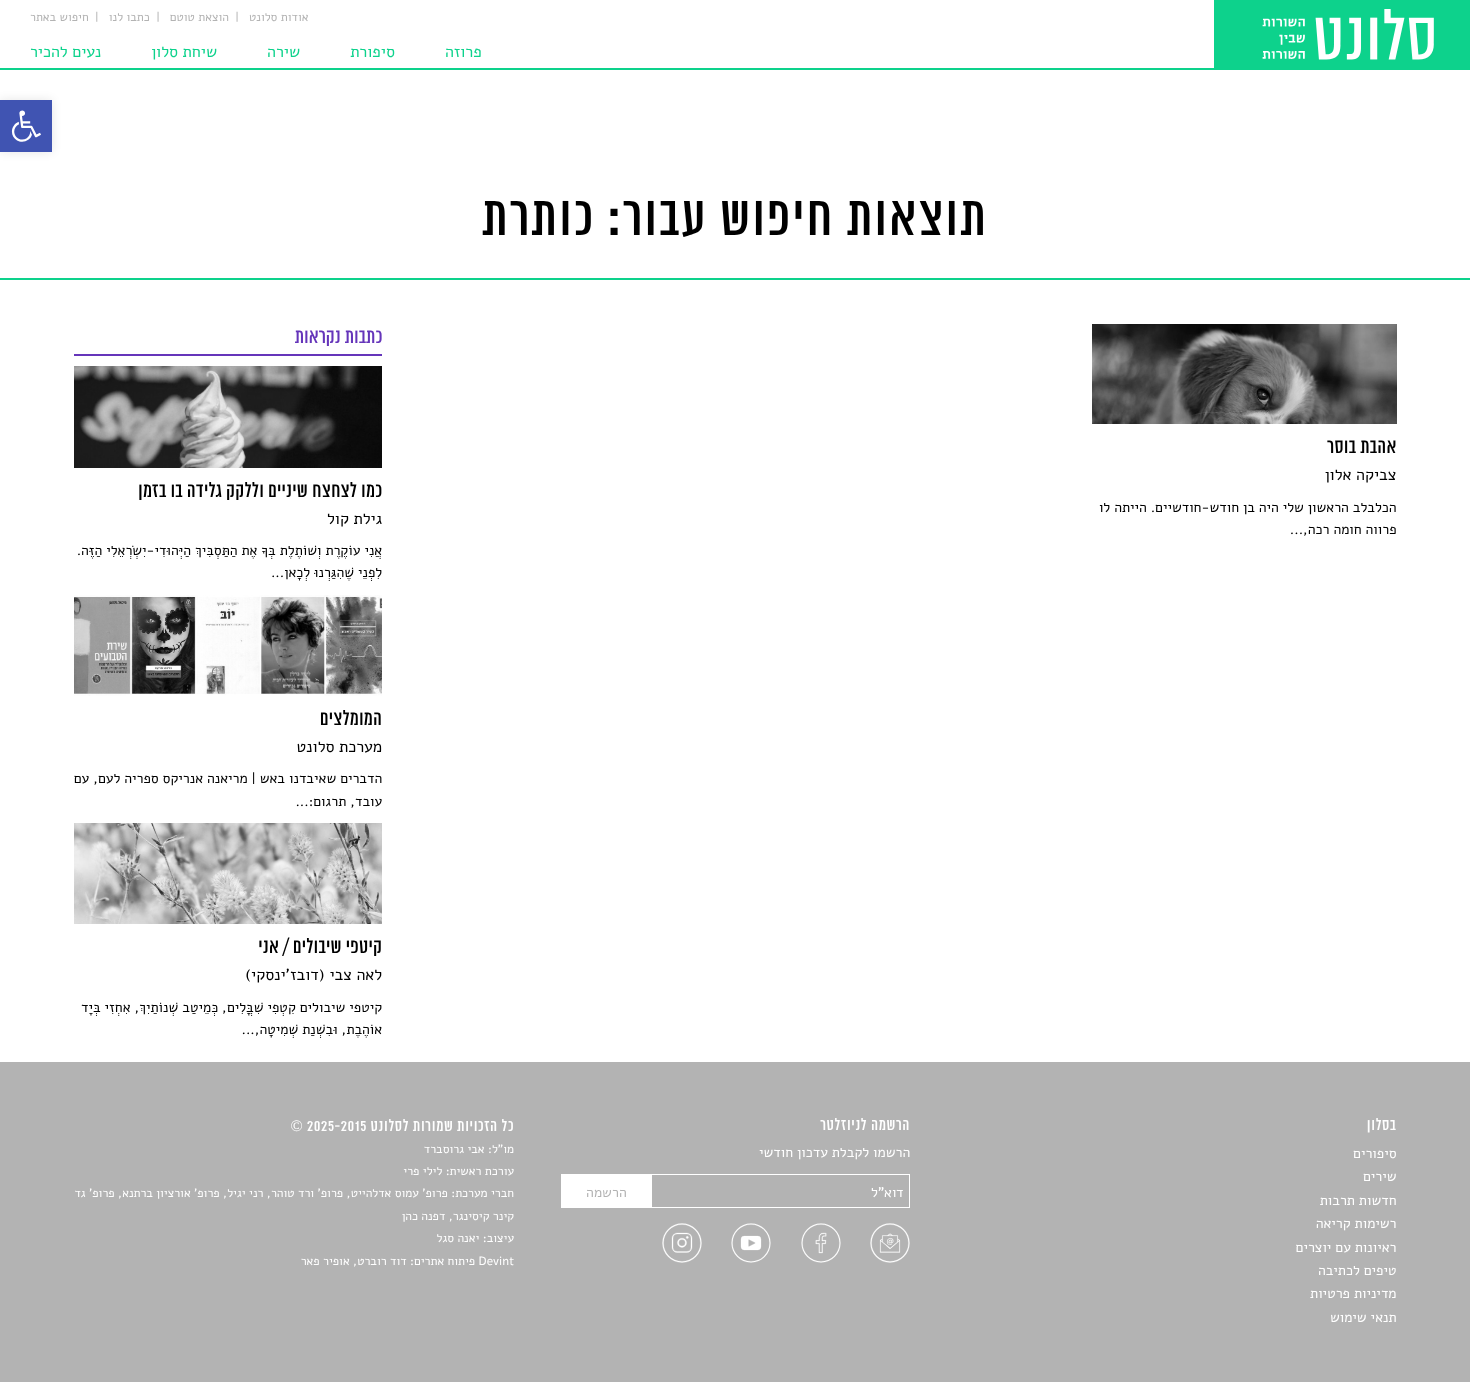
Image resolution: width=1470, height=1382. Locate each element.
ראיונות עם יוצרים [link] (1346, 1247)
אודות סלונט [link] (279, 18)
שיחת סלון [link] (184, 52)
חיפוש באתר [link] (59, 18)
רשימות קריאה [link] (1356, 1223)
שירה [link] (283, 52)
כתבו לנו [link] (129, 18)
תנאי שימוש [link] (1363, 1317)
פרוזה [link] (463, 52)
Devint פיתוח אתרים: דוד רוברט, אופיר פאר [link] (407, 1262)
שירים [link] (1380, 1176)
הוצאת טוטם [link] (199, 18)
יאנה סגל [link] (458, 1239)
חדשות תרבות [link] (1358, 1200)
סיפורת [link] (372, 52)
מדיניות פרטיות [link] (1353, 1293)
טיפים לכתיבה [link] (1357, 1270)
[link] (26, 126)
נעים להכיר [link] (65, 52)
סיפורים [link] (1374, 1153)
